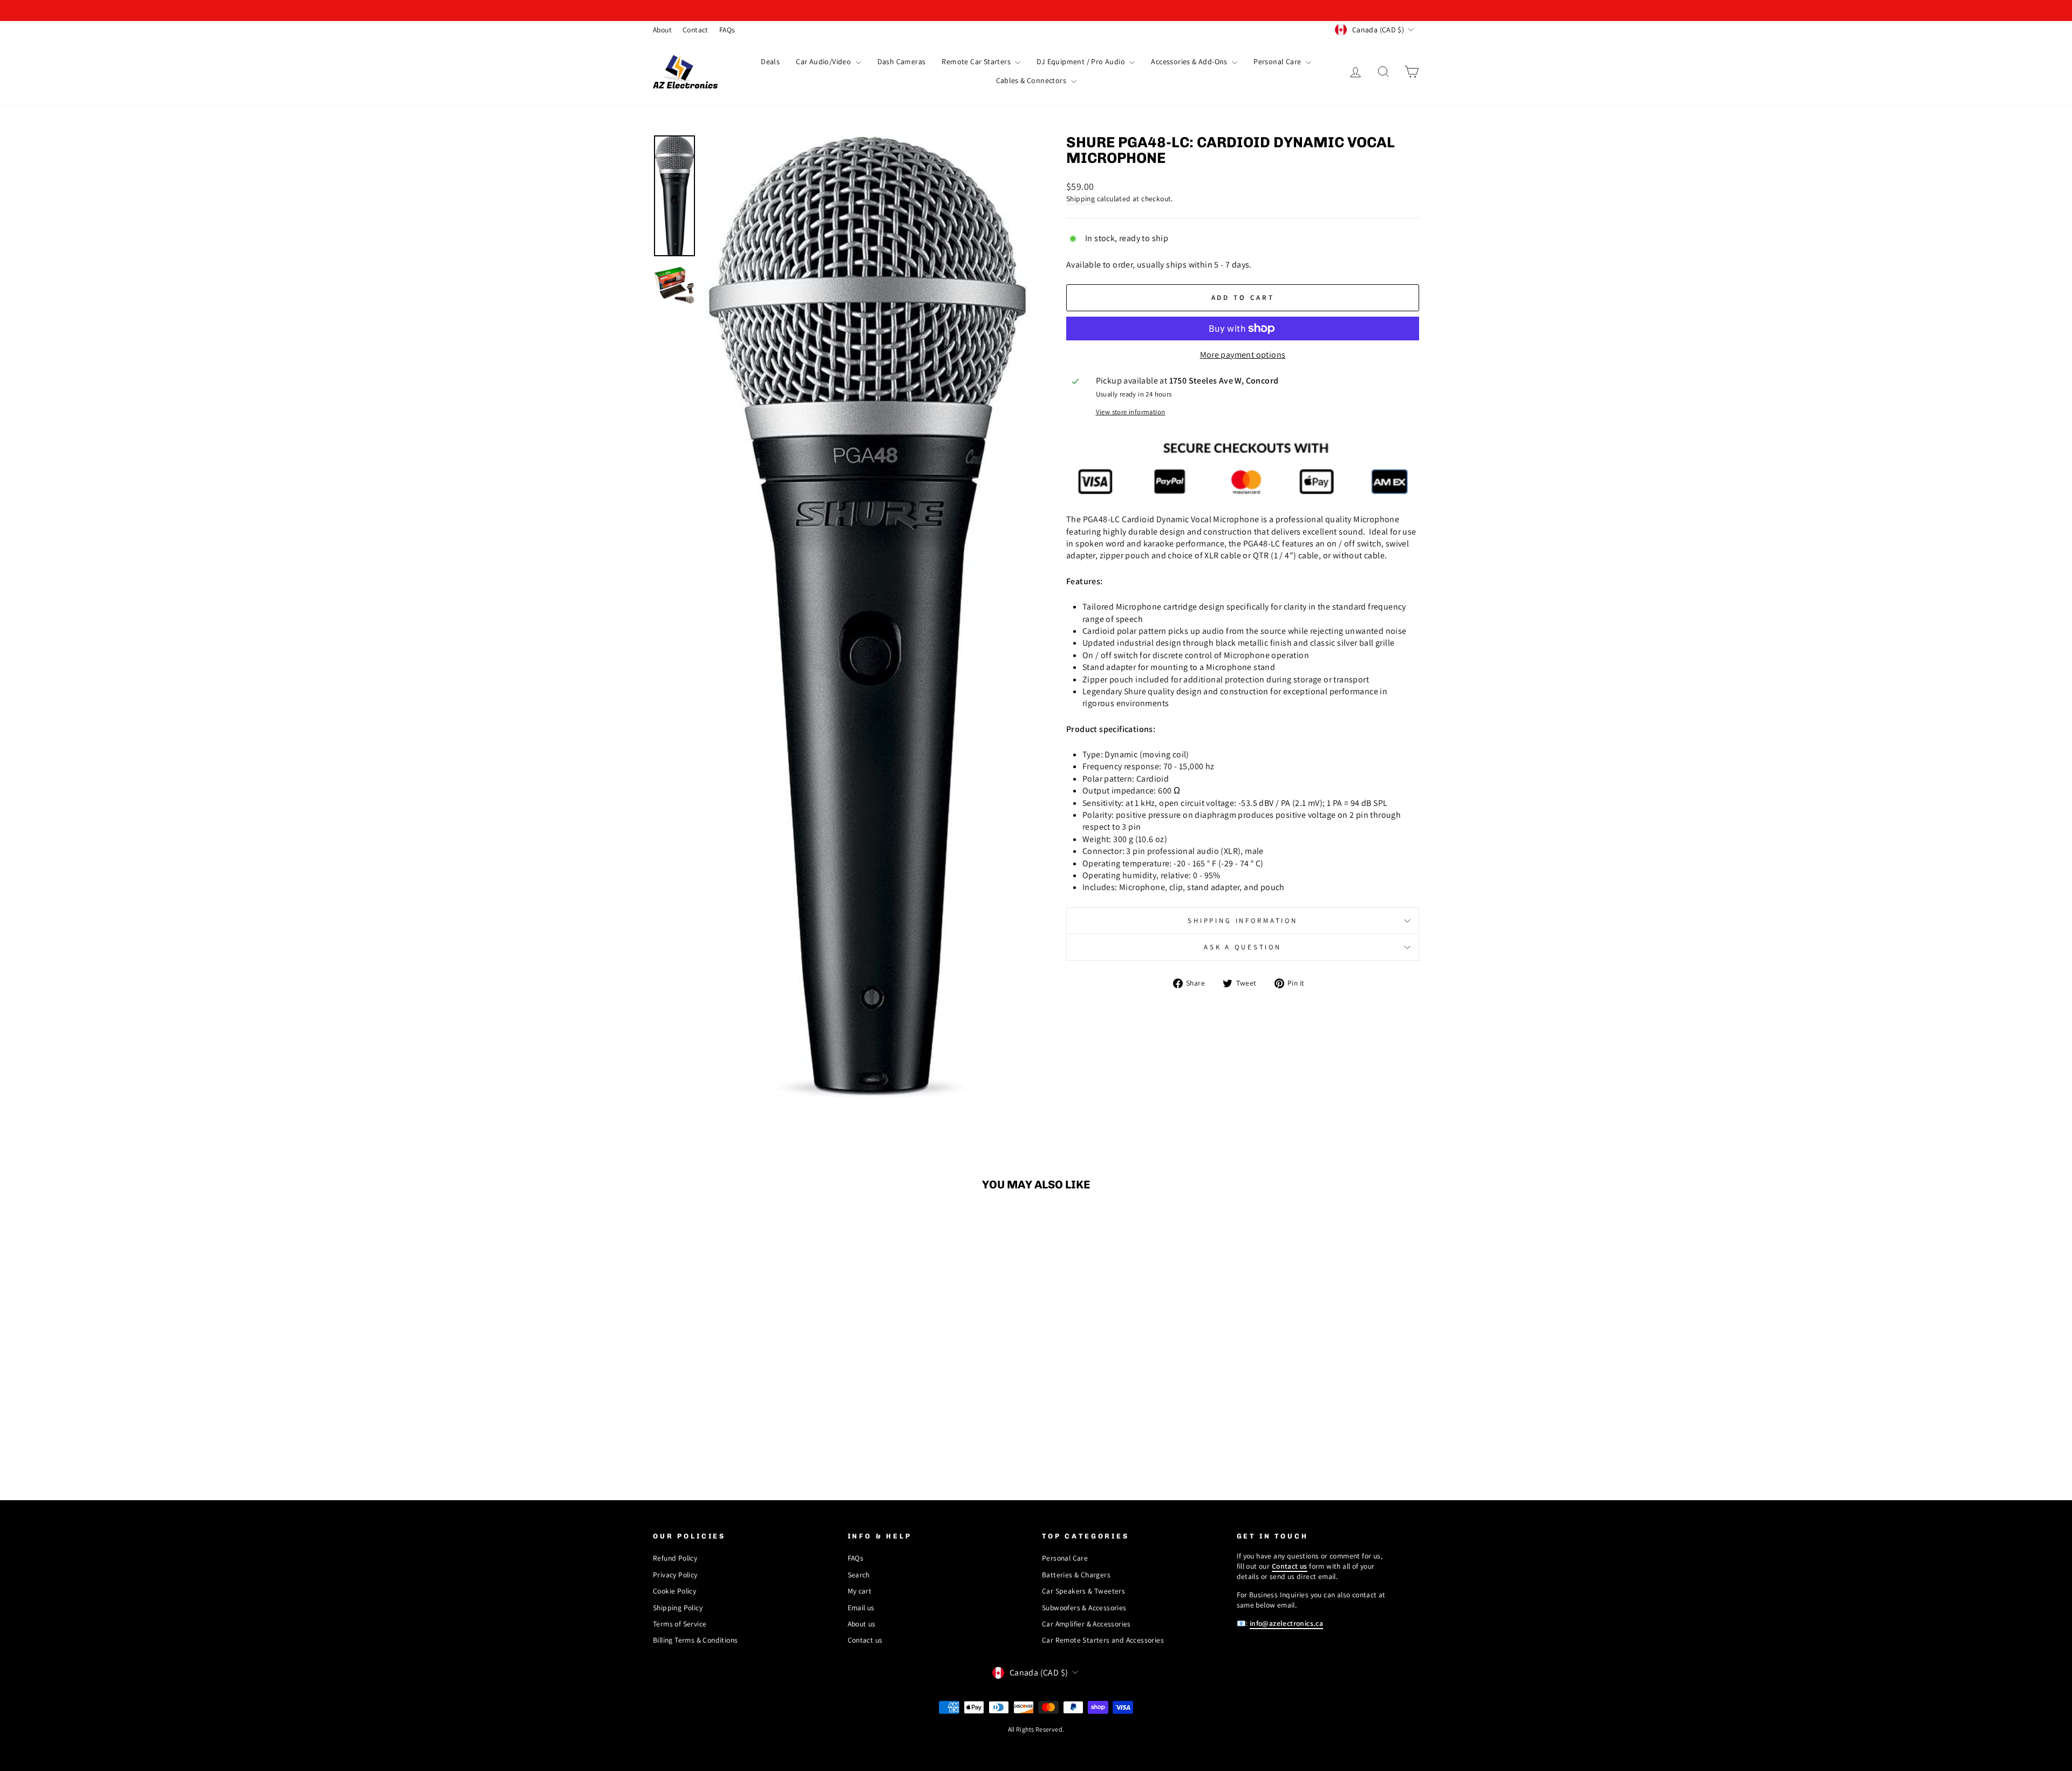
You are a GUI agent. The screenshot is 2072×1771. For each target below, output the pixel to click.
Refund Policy (675, 1558)
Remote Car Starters (977, 61)
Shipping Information (1243, 921)
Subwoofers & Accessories (1084, 1608)
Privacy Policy (675, 1575)
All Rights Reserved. (1036, 1729)
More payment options (1243, 355)
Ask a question (1243, 947)
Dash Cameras (902, 61)
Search (859, 1575)
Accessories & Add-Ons (1190, 61)
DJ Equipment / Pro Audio (1082, 61)
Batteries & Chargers (1076, 1575)
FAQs (727, 30)
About (662, 30)
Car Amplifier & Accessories (1086, 1624)
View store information (1131, 412)
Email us (861, 1608)
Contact (696, 30)
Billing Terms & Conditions (695, 1640)
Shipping (1081, 199)
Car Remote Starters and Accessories (1103, 1640)
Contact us (865, 1640)
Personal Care (1278, 61)
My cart (860, 1591)
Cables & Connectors (1032, 80)
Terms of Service (680, 1624)
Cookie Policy (674, 1591)
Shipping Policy (678, 1608)
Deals (770, 61)
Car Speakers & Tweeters (1083, 1591)
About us (862, 1624)
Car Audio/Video (824, 61)
